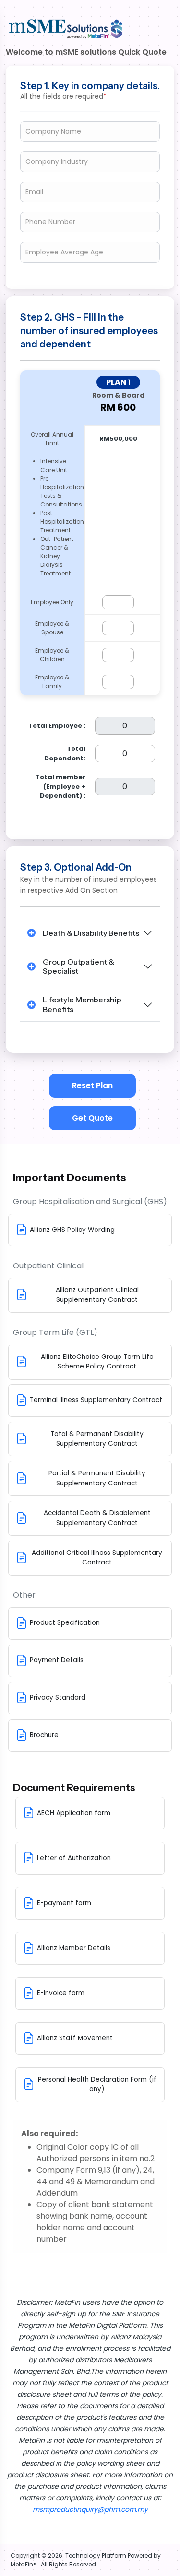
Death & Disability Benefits (91, 933)
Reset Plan (92, 1086)
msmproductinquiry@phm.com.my (90, 2509)
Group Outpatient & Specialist (78, 966)
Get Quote (92, 1118)
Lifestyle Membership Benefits (82, 1004)
